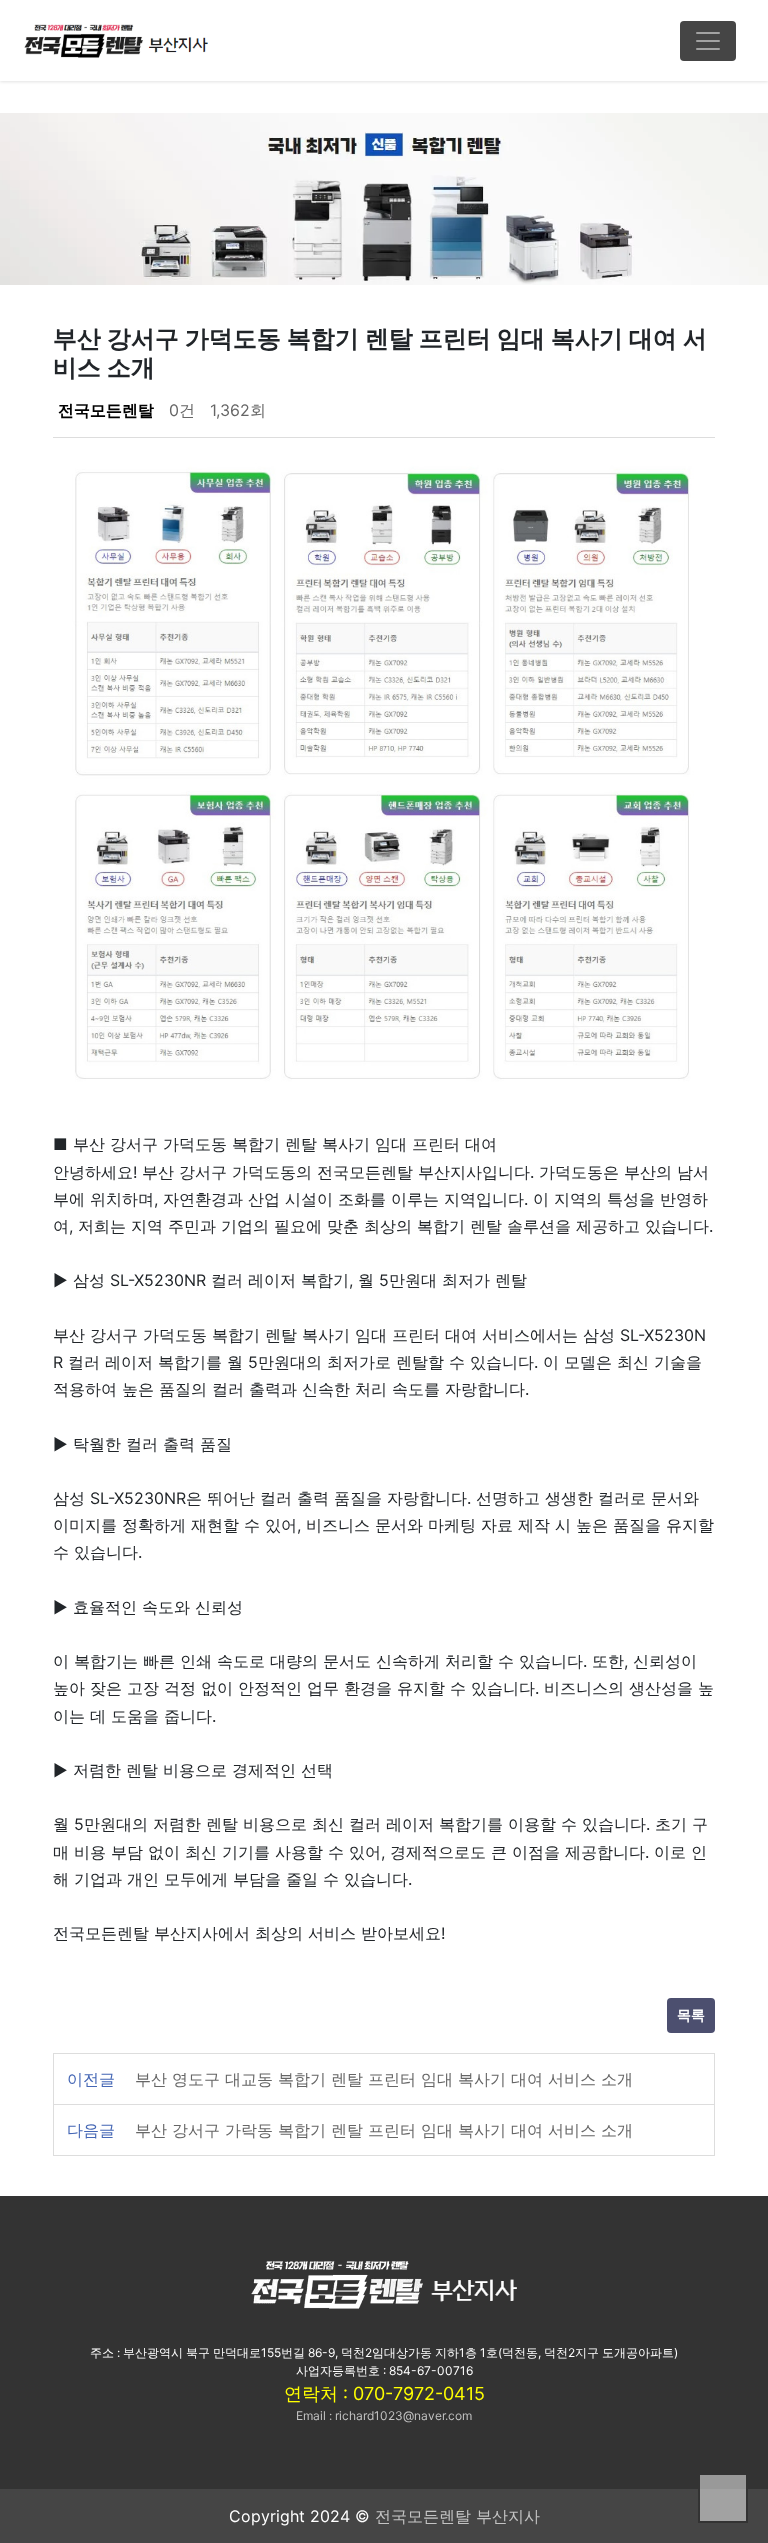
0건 (182, 410)
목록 (691, 2015)
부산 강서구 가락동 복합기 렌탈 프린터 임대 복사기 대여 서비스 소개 (384, 2130)
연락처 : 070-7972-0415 (384, 2393)
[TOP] (723, 2498)
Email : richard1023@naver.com (384, 2415)
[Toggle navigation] (708, 41)
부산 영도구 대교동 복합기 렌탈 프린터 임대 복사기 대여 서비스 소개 (384, 2079)
